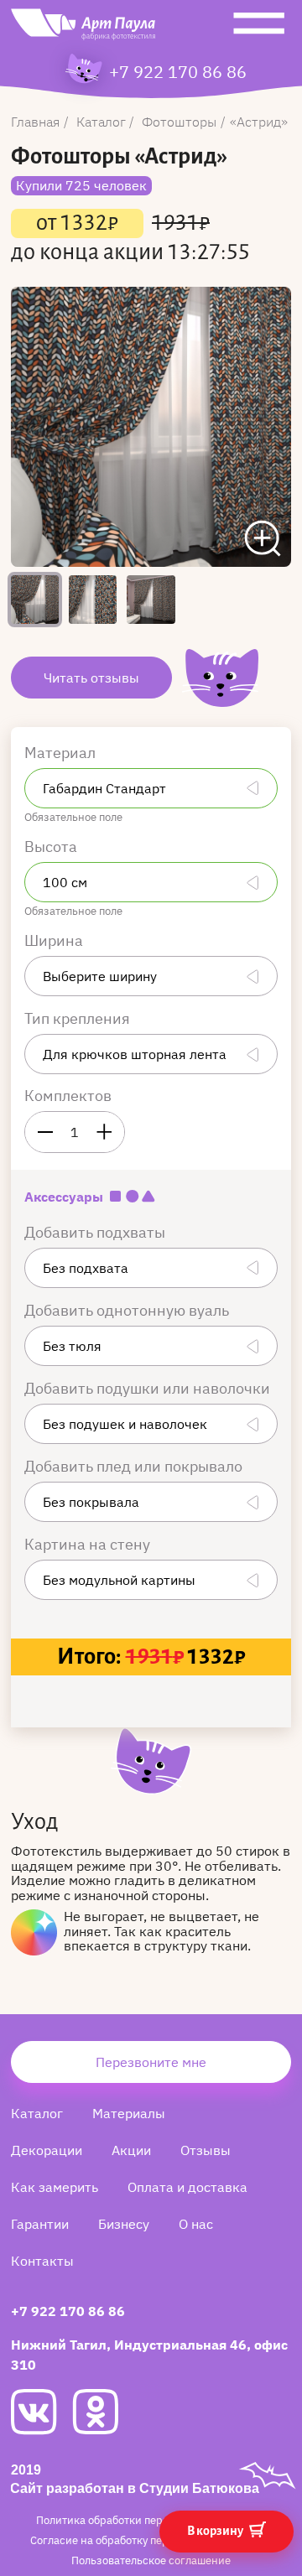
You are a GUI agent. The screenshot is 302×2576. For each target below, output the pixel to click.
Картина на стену (89, 1544)
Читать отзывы (91, 678)
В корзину (216, 2531)
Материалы (129, 2113)
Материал (62, 753)
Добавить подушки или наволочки (149, 1388)
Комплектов (68, 1096)
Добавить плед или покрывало (135, 1466)
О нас (196, 2224)
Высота (52, 847)
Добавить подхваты (96, 1232)
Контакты (42, 2261)
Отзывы (206, 2150)
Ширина (55, 940)
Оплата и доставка (187, 2187)
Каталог (37, 2113)
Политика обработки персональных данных (150, 2520)
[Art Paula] (83, 29)
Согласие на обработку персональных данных (150, 2540)
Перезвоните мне (151, 2062)
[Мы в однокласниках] (103, 2412)
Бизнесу (124, 2224)
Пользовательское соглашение (151, 2560)
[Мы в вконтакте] (42, 2412)
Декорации (47, 2150)
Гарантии (40, 2224)
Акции (131, 2150)
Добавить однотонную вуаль (128, 1310)
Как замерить (55, 2187)
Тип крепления (79, 1018)
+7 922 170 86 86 (178, 72)
